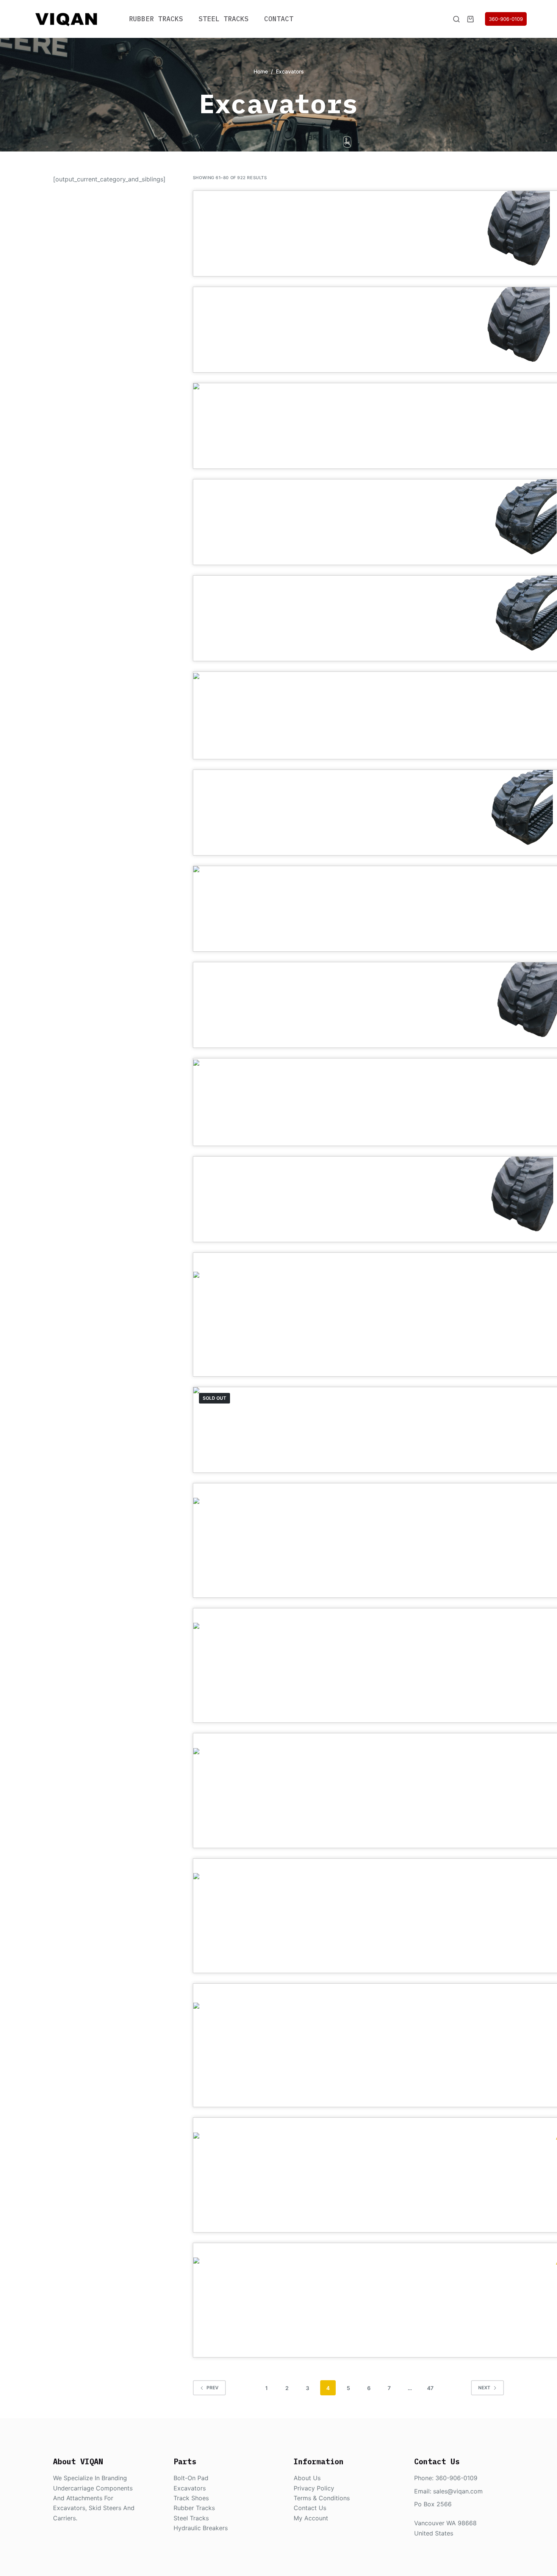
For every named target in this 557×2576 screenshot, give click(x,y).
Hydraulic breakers (201, 2528)
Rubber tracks (194, 2508)
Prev (213, 2388)
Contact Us (310, 2508)
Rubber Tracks (156, 19)
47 (430, 2388)
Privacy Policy (314, 2488)
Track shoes (191, 2498)
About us (307, 2478)
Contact (279, 19)
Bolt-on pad (191, 2478)
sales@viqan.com (458, 2491)
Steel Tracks (224, 19)
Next (484, 2388)
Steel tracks (191, 2518)
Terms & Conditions (322, 2498)
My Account (311, 2518)
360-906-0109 (506, 19)
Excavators (190, 2488)
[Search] (456, 19)
